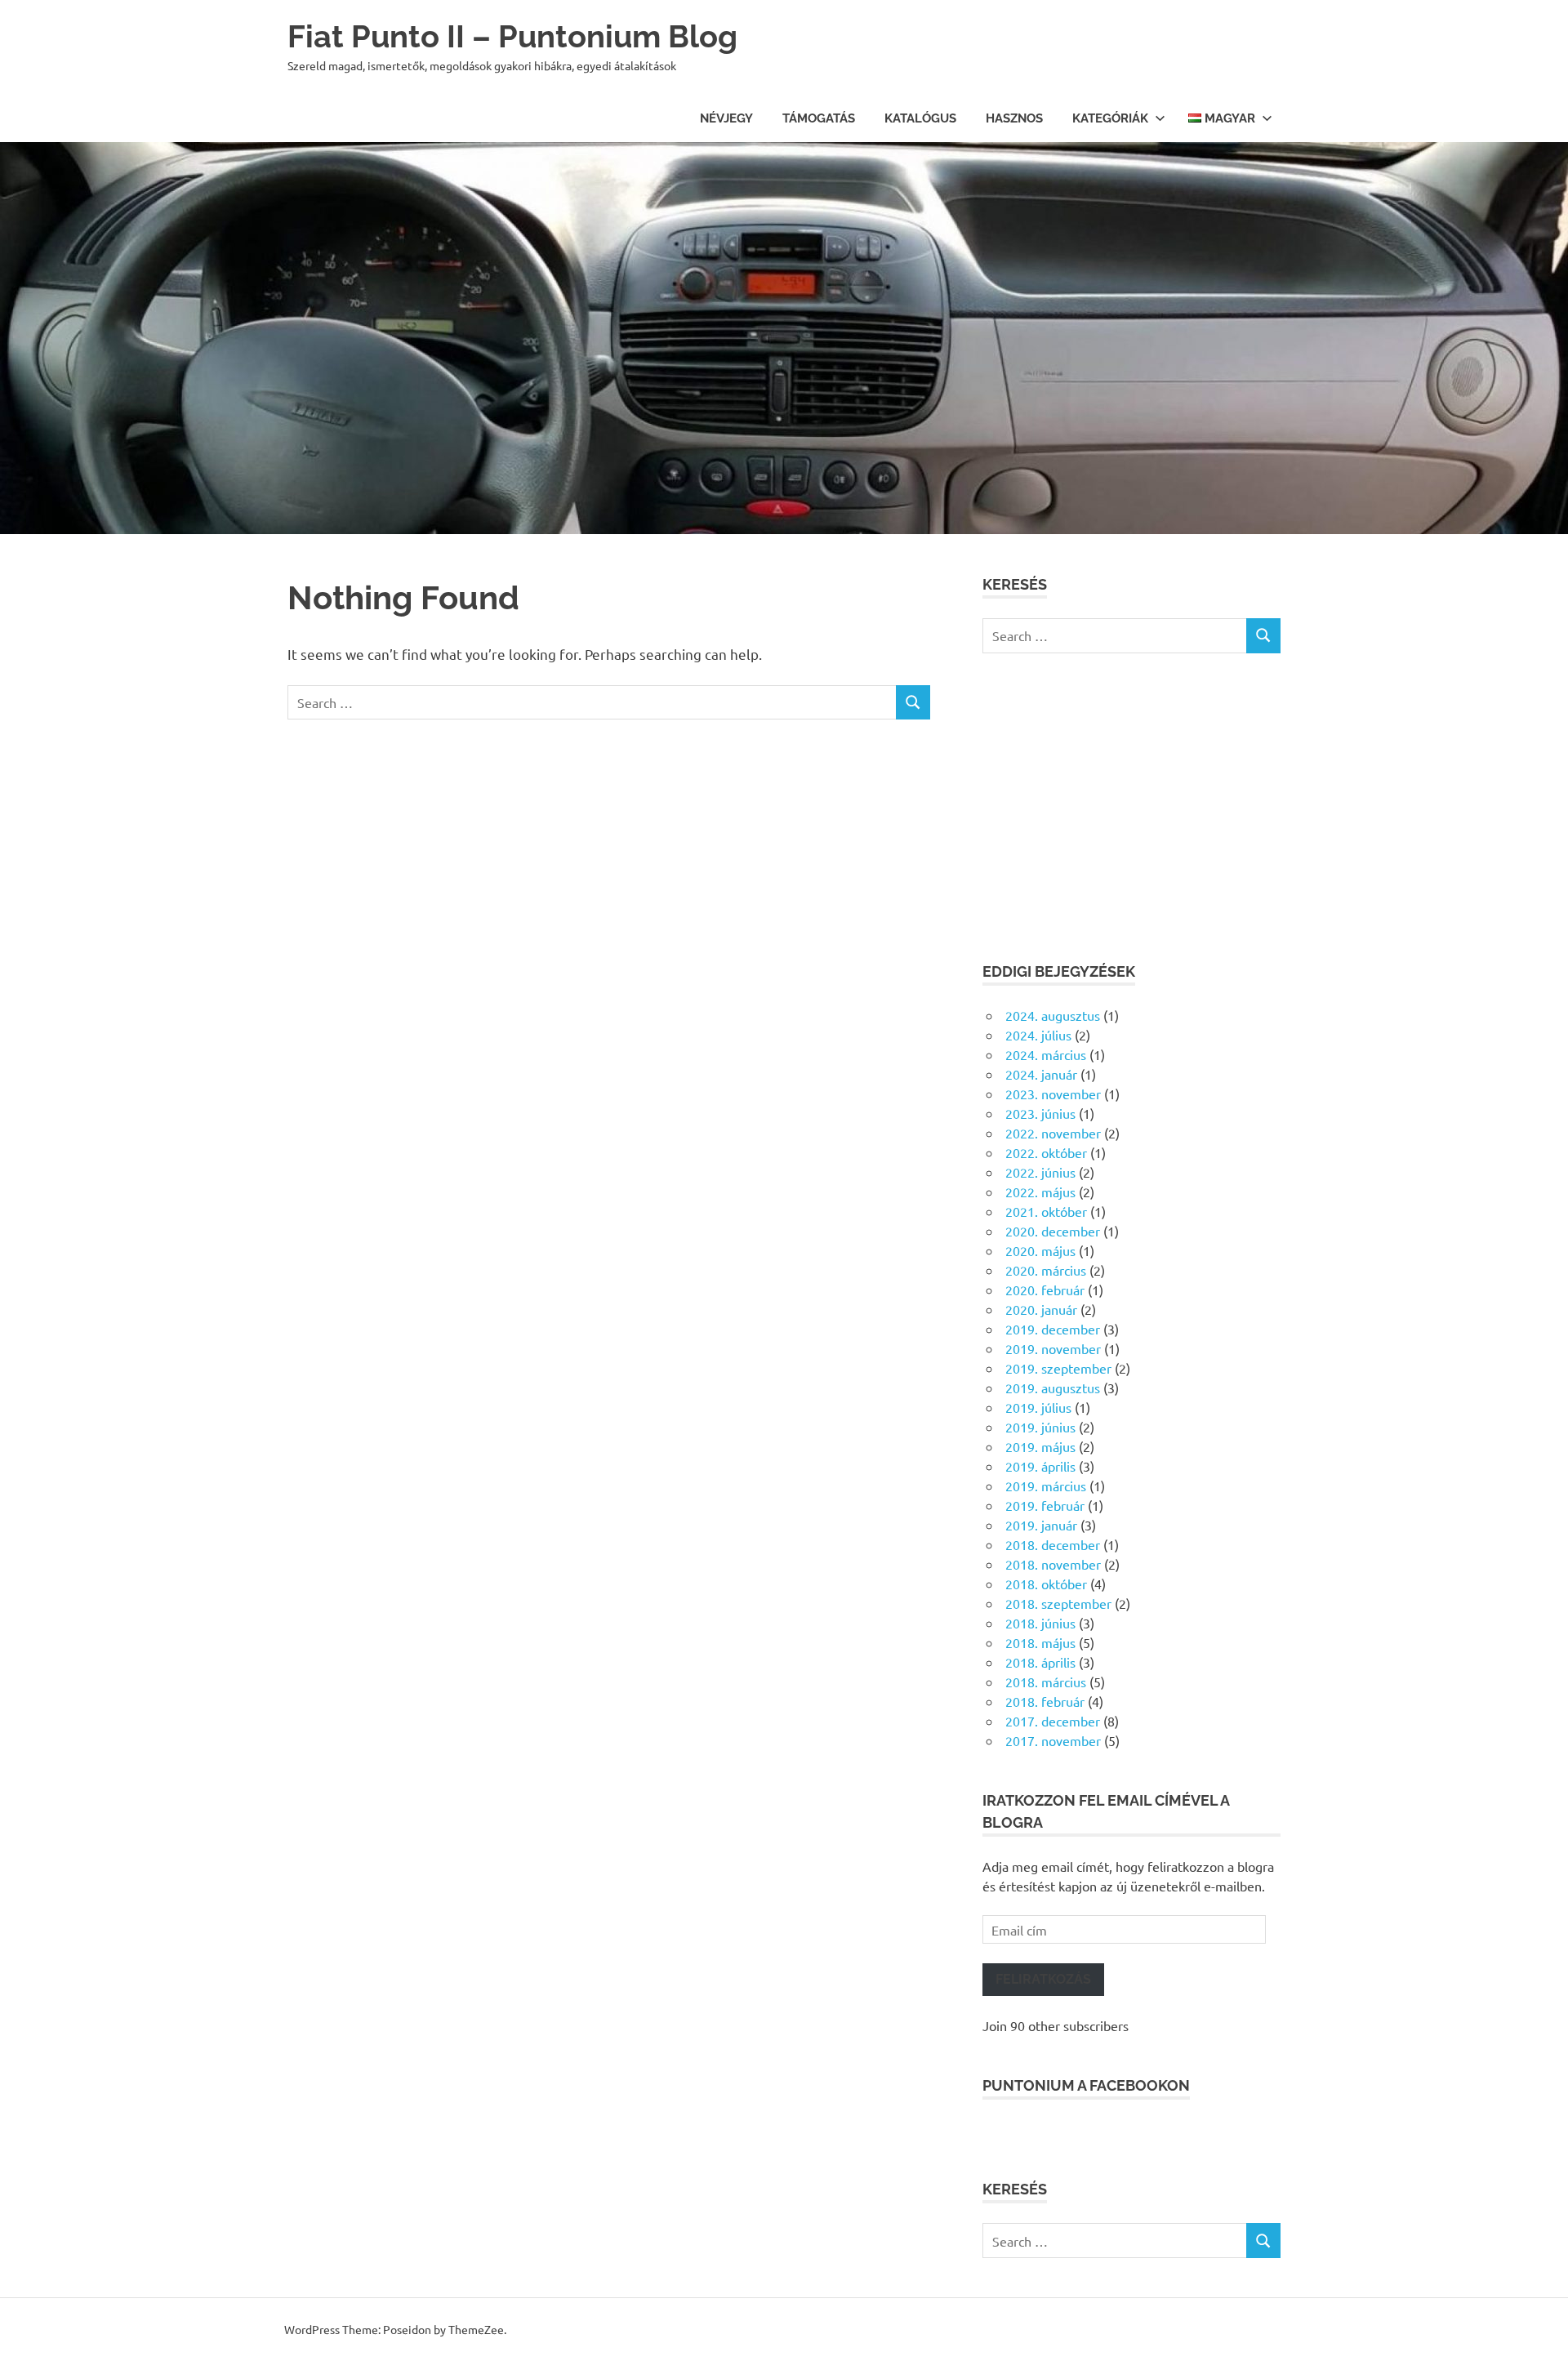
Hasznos (1014, 118)
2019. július (1038, 1407)
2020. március (1046, 1270)
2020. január (1041, 1309)
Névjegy (726, 118)
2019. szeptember (1058, 1368)
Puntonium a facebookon (1086, 2085)
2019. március (1046, 1486)
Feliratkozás (1043, 1979)
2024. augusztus (1053, 1015)
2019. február (1045, 1505)
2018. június (1040, 1623)
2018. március (1046, 1682)
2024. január (1041, 1074)
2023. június (1040, 1113)
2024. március (1046, 1054)
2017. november (1053, 1740)
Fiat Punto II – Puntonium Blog (512, 36)
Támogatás (819, 118)
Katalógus (920, 118)
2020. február (1045, 1290)
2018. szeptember (1058, 1603)
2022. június (1040, 1172)
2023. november (1053, 1094)
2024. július (1038, 1035)
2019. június (1040, 1427)
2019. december (1053, 1329)
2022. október (1046, 1152)
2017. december (1053, 1721)
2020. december (1053, 1231)
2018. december (1053, 1544)
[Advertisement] (1131, 807)
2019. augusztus (1053, 1388)
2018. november (1053, 1564)
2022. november (1053, 1133)
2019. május (1040, 1446)
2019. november (1053, 1348)
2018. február (1045, 1701)
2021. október (1046, 1211)
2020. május (1040, 1250)
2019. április (1040, 1466)
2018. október (1046, 1584)
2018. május (1040, 1642)
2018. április (1040, 1662)
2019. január (1041, 1525)
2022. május (1040, 1192)
